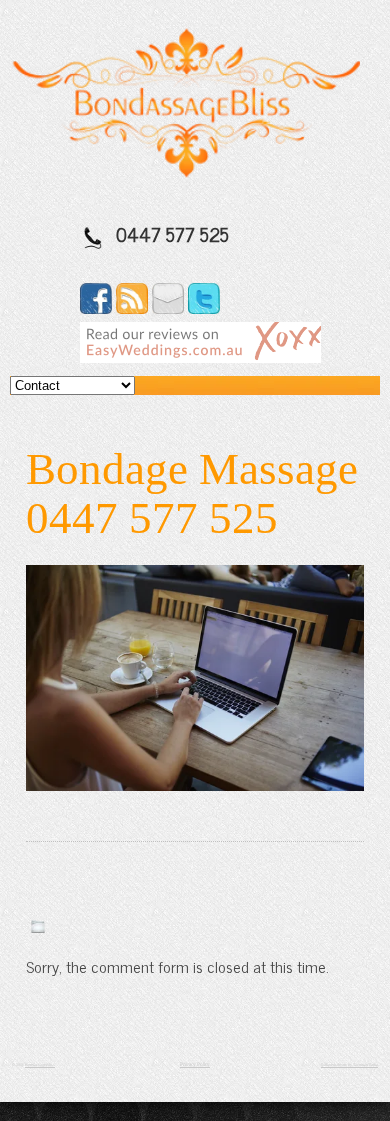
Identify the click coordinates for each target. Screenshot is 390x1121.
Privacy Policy (195, 1064)
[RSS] (132, 307)
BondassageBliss (40, 1064)
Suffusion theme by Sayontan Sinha (349, 1064)
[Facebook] (96, 307)
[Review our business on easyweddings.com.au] (200, 356)
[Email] (168, 307)
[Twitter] (204, 307)
